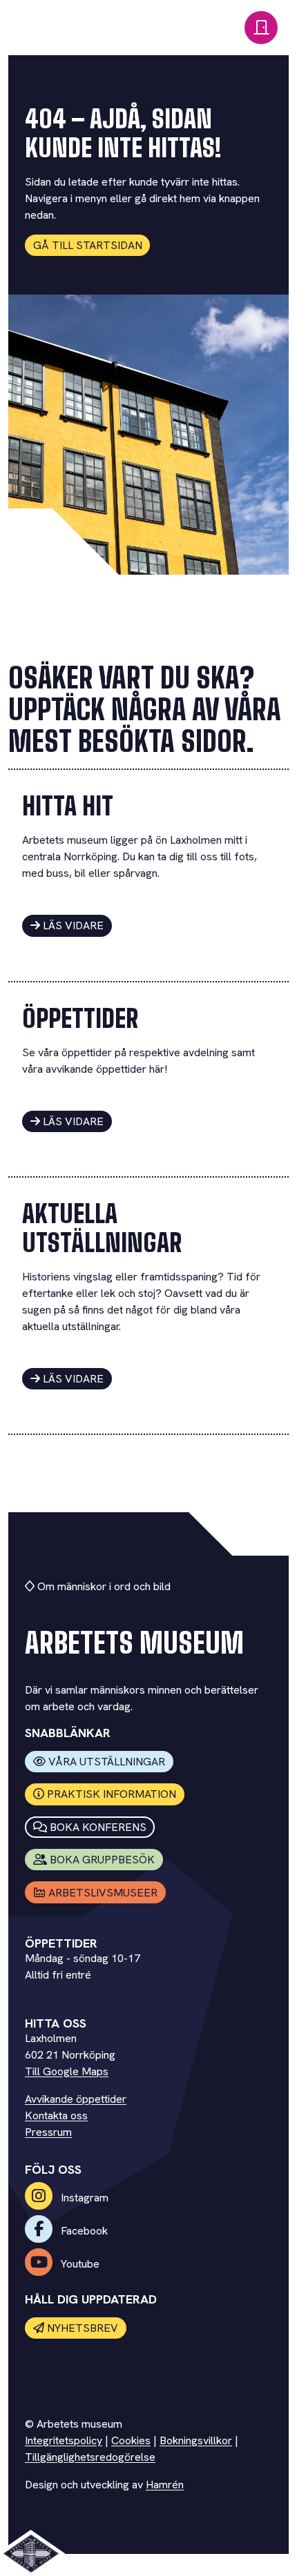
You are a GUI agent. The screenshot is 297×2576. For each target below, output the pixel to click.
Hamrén (165, 2485)
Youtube (79, 2264)
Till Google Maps (67, 2071)
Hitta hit (68, 806)
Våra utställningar (107, 1762)
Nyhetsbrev (83, 2328)
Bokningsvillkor (196, 2440)
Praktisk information (112, 1794)
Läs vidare (73, 925)
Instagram (83, 2198)
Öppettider (80, 1019)
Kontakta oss (56, 2116)
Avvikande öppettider (76, 2099)
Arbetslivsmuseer (103, 1893)
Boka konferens (98, 1827)
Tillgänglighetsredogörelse (90, 2457)
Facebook (83, 2231)
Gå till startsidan (88, 245)
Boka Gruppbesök (102, 1860)
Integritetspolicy (64, 2440)
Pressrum (48, 2132)
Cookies (131, 2440)
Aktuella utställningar (102, 1228)
